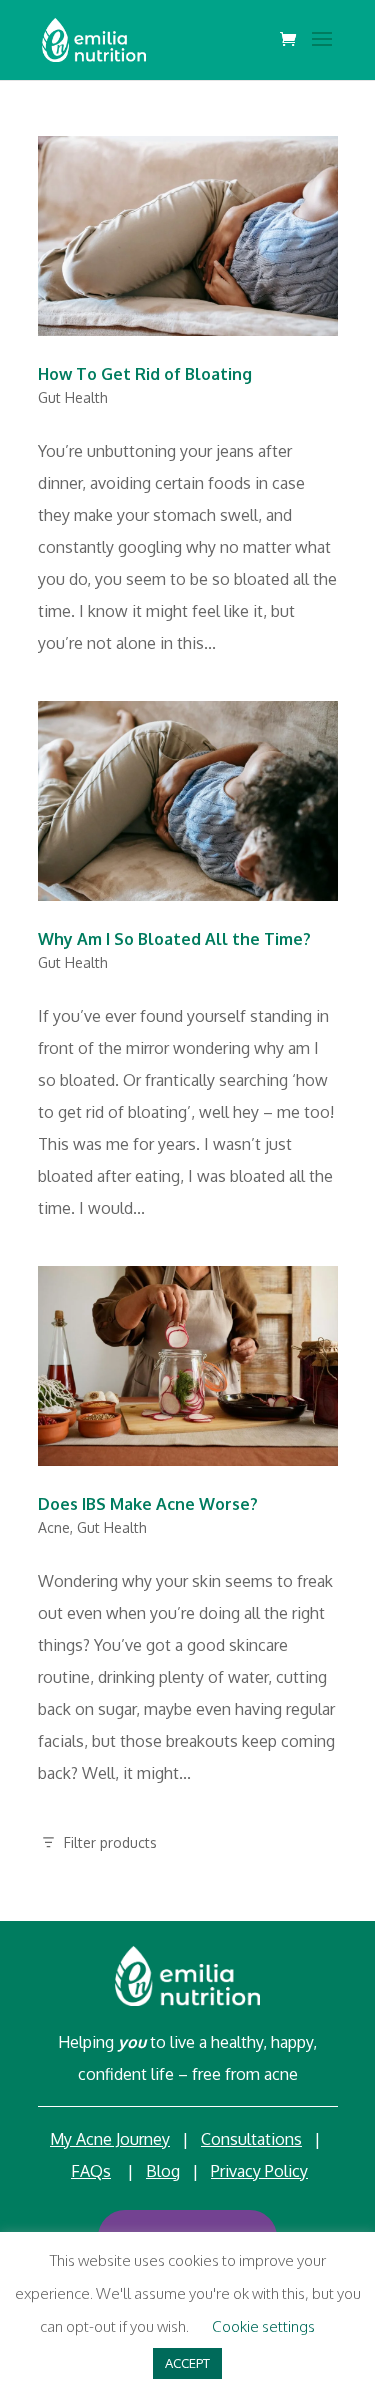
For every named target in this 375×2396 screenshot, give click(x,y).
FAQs (91, 2171)
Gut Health (73, 397)
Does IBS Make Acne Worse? (148, 1504)
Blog (163, 2171)
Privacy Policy (259, 2171)
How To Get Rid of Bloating (145, 374)
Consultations (251, 2139)
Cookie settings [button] (263, 2326)
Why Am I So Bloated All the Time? (174, 939)
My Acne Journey (110, 2139)
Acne (54, 1527)
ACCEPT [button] (187, 2363)
